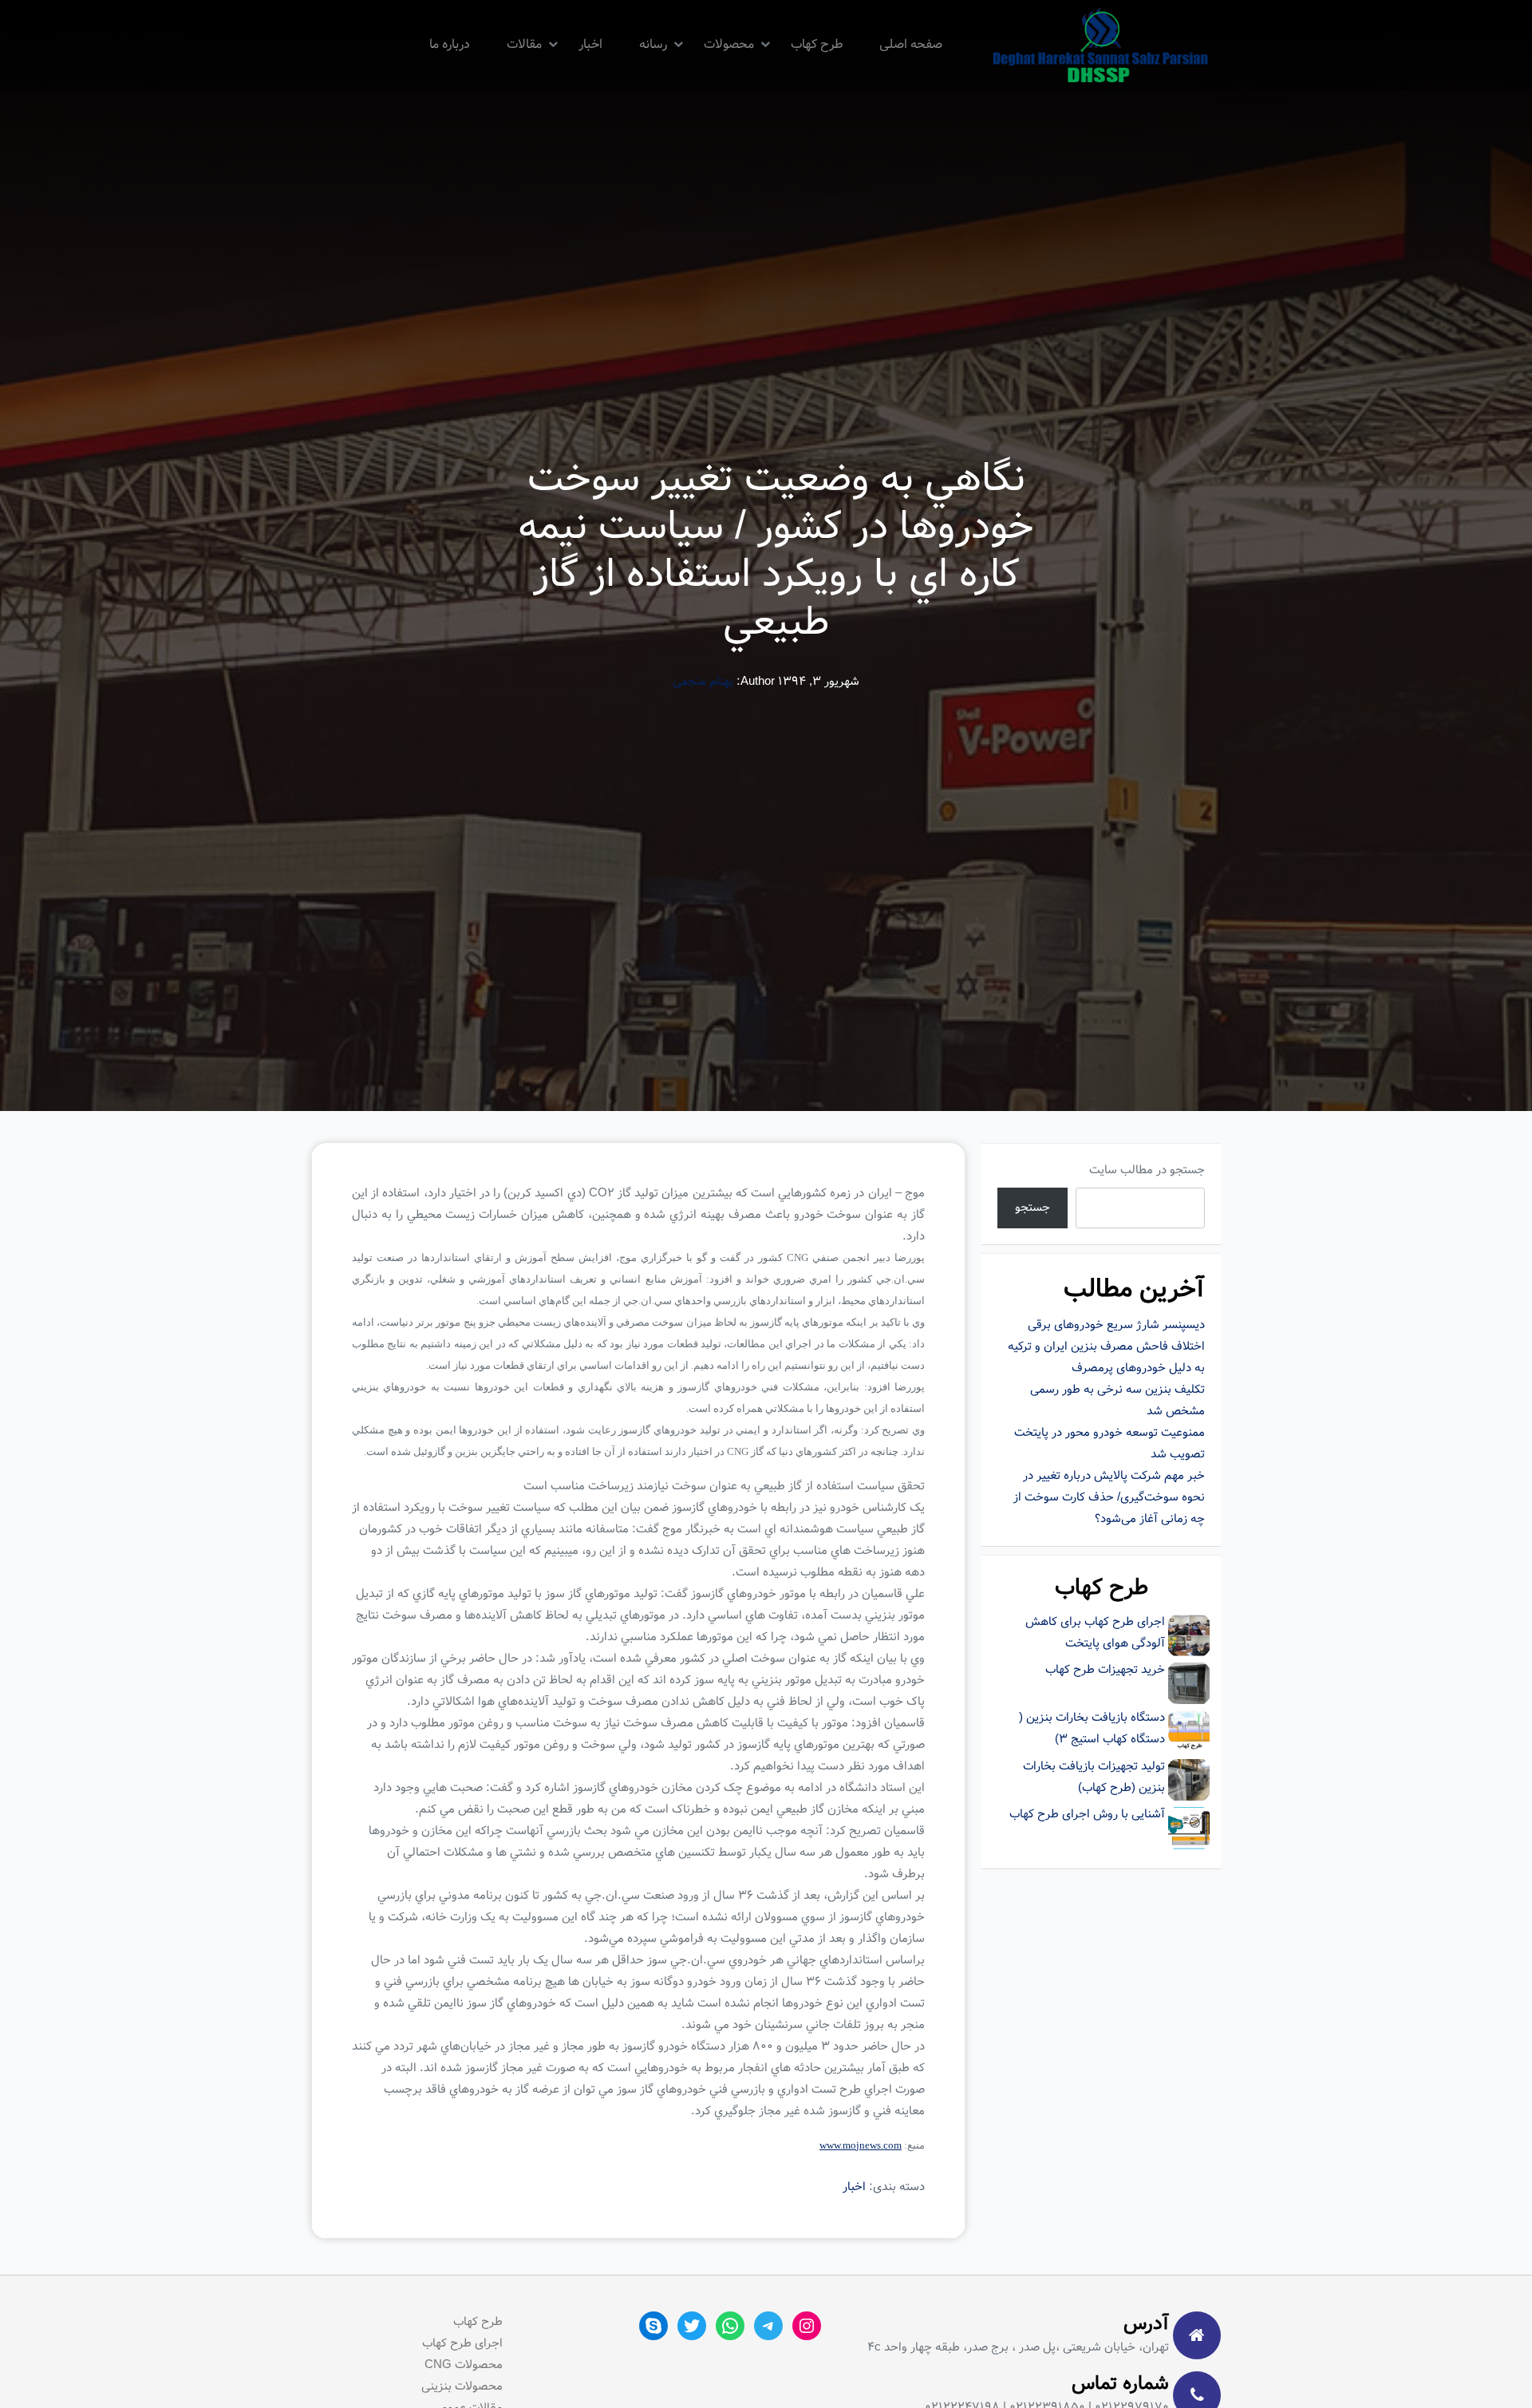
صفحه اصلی (911, 44)
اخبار (590, 44)
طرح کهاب (817, 44)
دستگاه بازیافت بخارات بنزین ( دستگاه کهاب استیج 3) (1092, 1728)
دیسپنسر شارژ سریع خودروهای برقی (1116, 1325)
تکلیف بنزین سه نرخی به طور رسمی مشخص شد (1117, 1400)
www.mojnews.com (861, 2145)
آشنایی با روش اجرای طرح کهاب (1087, 1814)
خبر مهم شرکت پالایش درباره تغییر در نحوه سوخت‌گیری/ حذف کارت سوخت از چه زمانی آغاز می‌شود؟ (1109, 1497)
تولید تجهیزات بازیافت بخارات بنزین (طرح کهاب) (1094, 1777)
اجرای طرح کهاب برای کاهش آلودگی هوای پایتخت (1095, 1633)
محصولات (729, 44)
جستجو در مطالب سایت (1147, 1170)
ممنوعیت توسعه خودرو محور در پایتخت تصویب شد (1110, 1443)
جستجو (1033, 1208)
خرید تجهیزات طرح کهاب (1105, 1670)
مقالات (524, 44)
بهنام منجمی (703, 682)
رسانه (653, 44)
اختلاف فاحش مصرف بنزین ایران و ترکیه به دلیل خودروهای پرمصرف (1106, 1357)
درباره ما (450, 44)
